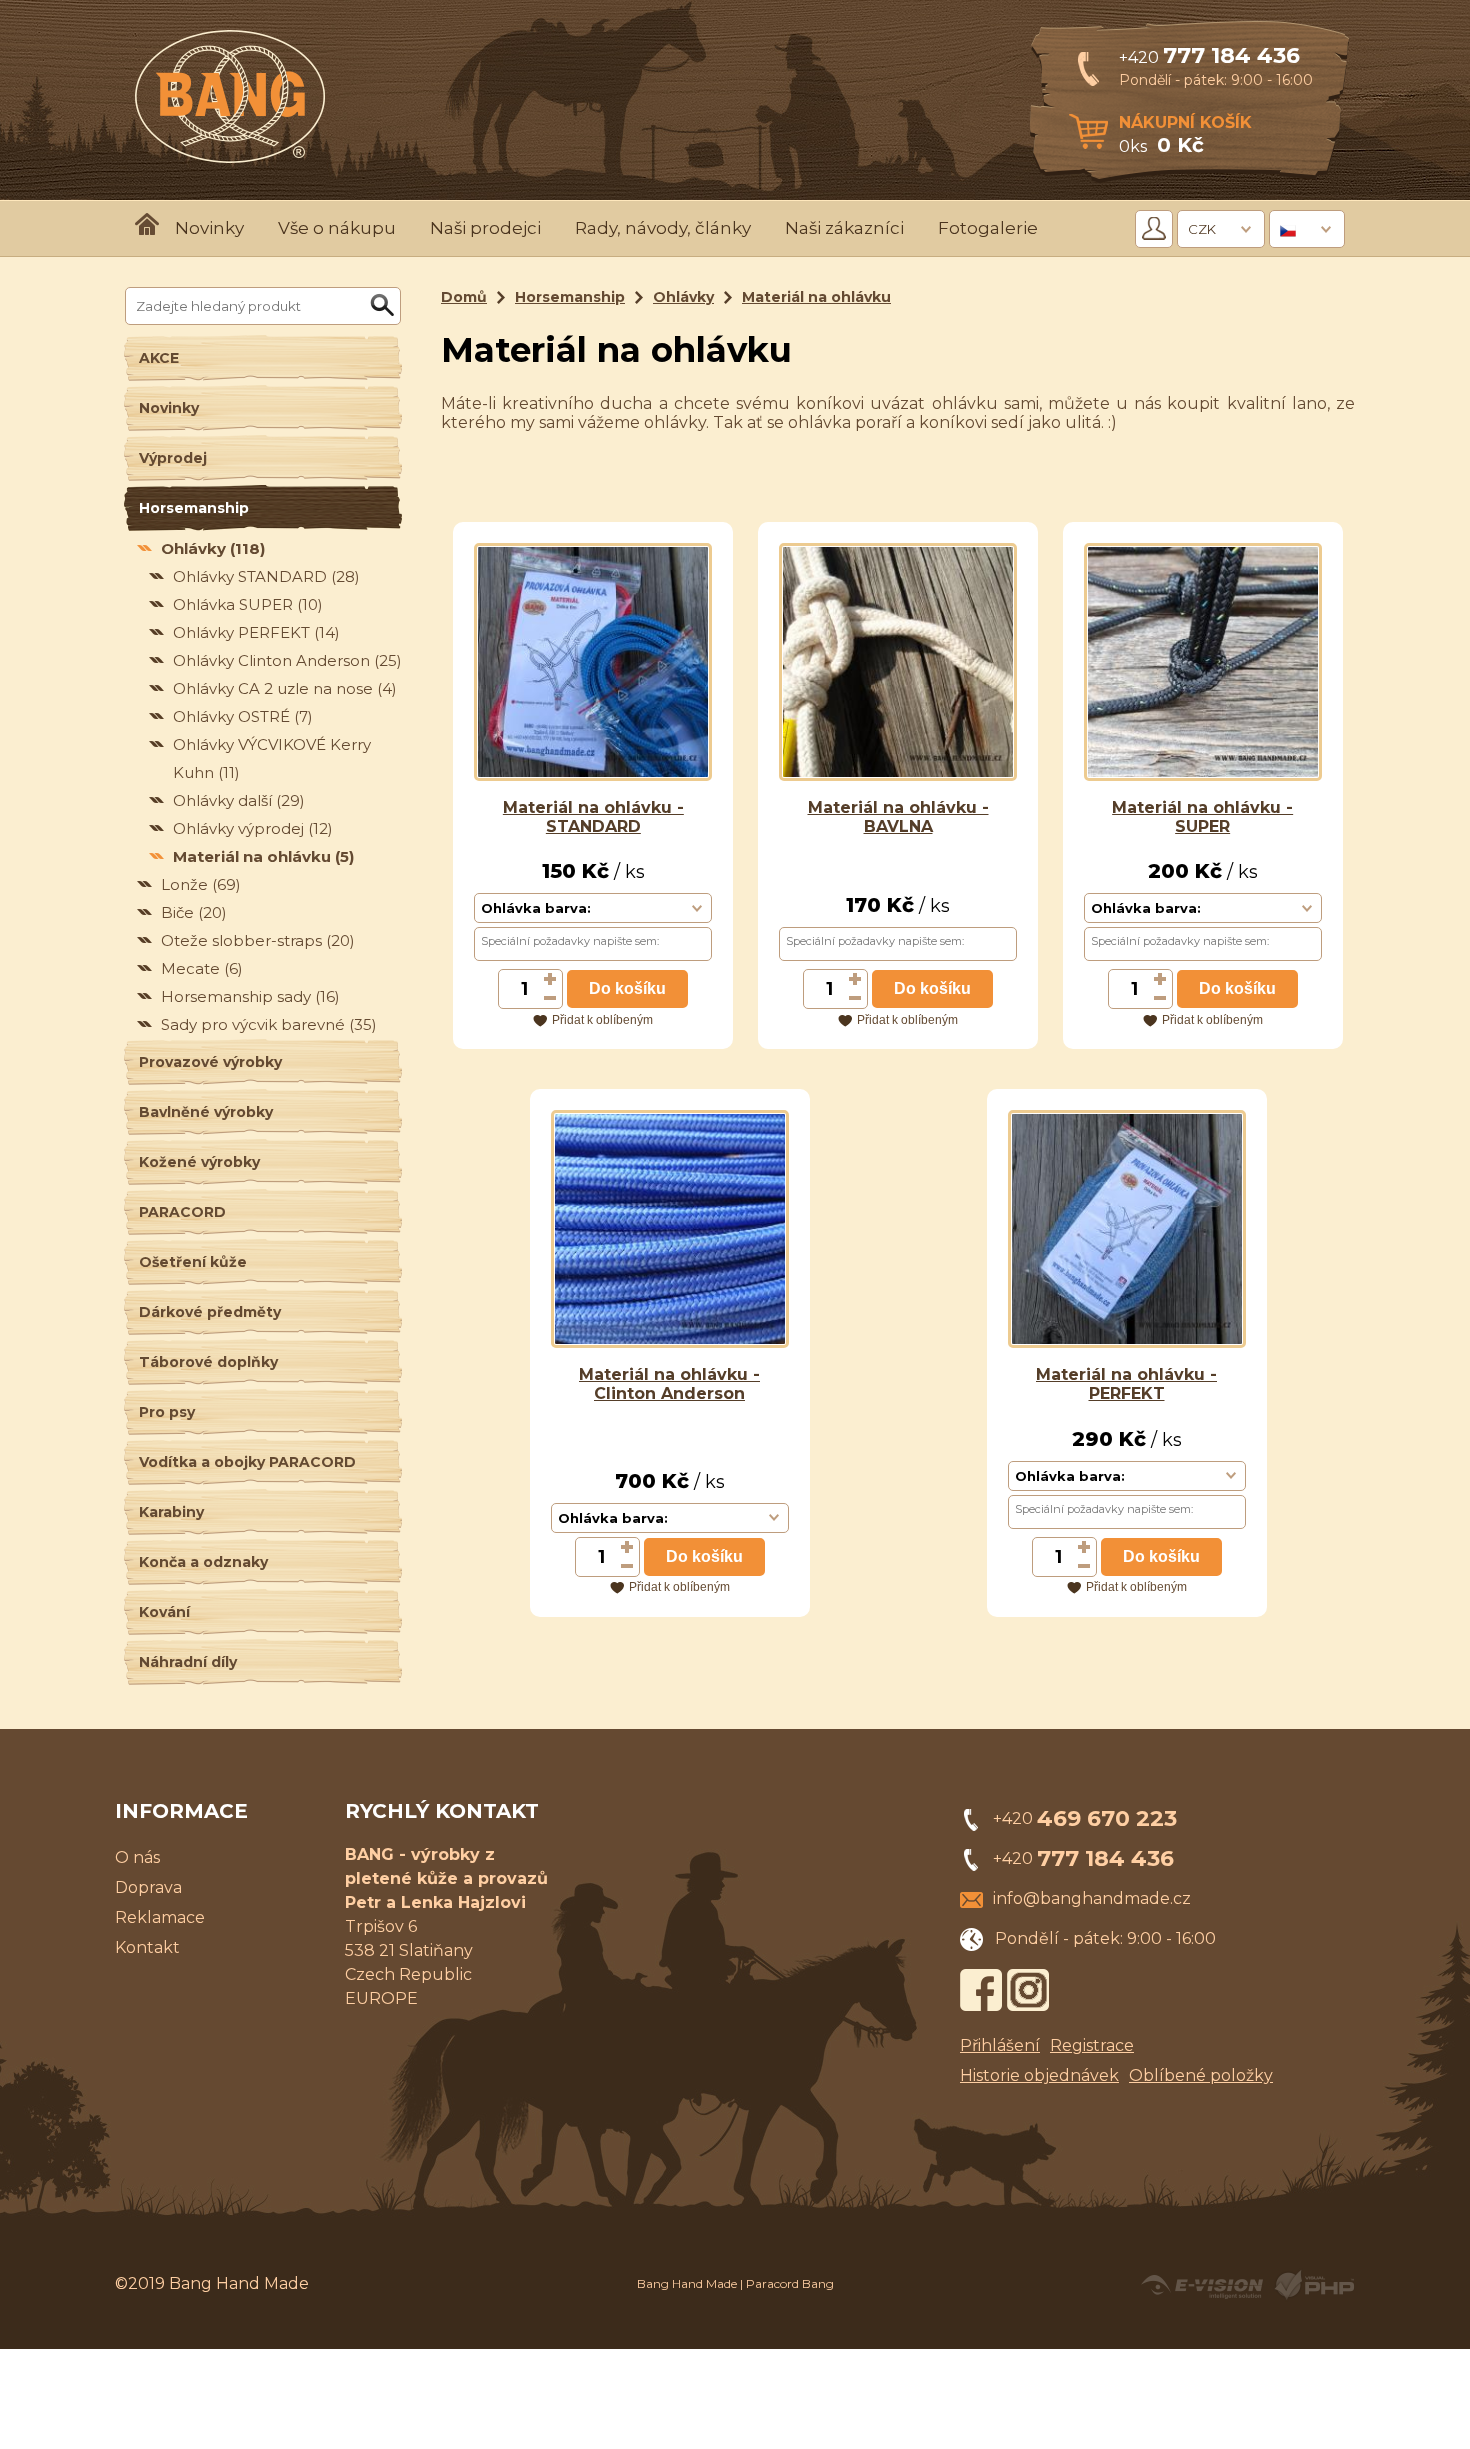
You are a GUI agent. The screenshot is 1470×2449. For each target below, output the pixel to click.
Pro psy (167, 1412)
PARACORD (182, 1212)
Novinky (209, 228)
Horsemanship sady (250, 996)
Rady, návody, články (663, 228)
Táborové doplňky (208, 1362)
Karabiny (171, 1512)
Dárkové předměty (210, 1312)
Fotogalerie (988, 228)
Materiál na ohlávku (263, 856)
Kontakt (147, 1947)
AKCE (159, 358)
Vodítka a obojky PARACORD (247, 1462)
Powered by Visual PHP (1313, 2285)
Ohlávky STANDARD (266, 576)
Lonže (201, 884)
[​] (551, 979)
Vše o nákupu (337, 228)
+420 (1209, 57)
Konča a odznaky (203, 1562)
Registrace (1092, 2045)
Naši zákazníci (844, 228)
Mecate (202, 968)
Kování (164, 1612)
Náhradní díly (188, 1662)
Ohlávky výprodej (253, 828)
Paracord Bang (790, 2283)
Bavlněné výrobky (206, 1112)
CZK (1202, 229)
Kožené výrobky (199, 1162)
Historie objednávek (1039, 2075)
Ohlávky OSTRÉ (243, 716)
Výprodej (173, 458)
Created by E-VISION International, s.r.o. (1202, 2285)
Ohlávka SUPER (248, 604)
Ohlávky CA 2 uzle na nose (285, 688)
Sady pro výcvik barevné (269, 1024)
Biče (194, 912)
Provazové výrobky (210, 1062)
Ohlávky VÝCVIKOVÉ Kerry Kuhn (272, 758)
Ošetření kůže (193, 1262)
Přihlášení (1000, 2045)
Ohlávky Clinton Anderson (287, 660)
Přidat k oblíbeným (602, 1020)
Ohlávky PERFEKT (256, 632)
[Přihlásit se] (1154, 229)
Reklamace (160, 1917)
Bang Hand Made (687, 2283)
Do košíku (627, 988)
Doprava (148, 1887)
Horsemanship (194, 508)
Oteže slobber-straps (258, 940)
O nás (137, 1857)
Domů (464, 297)
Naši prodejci (485, 228)
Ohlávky (213, 548)
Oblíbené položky (1201, 2075)
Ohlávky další (239, 800)
